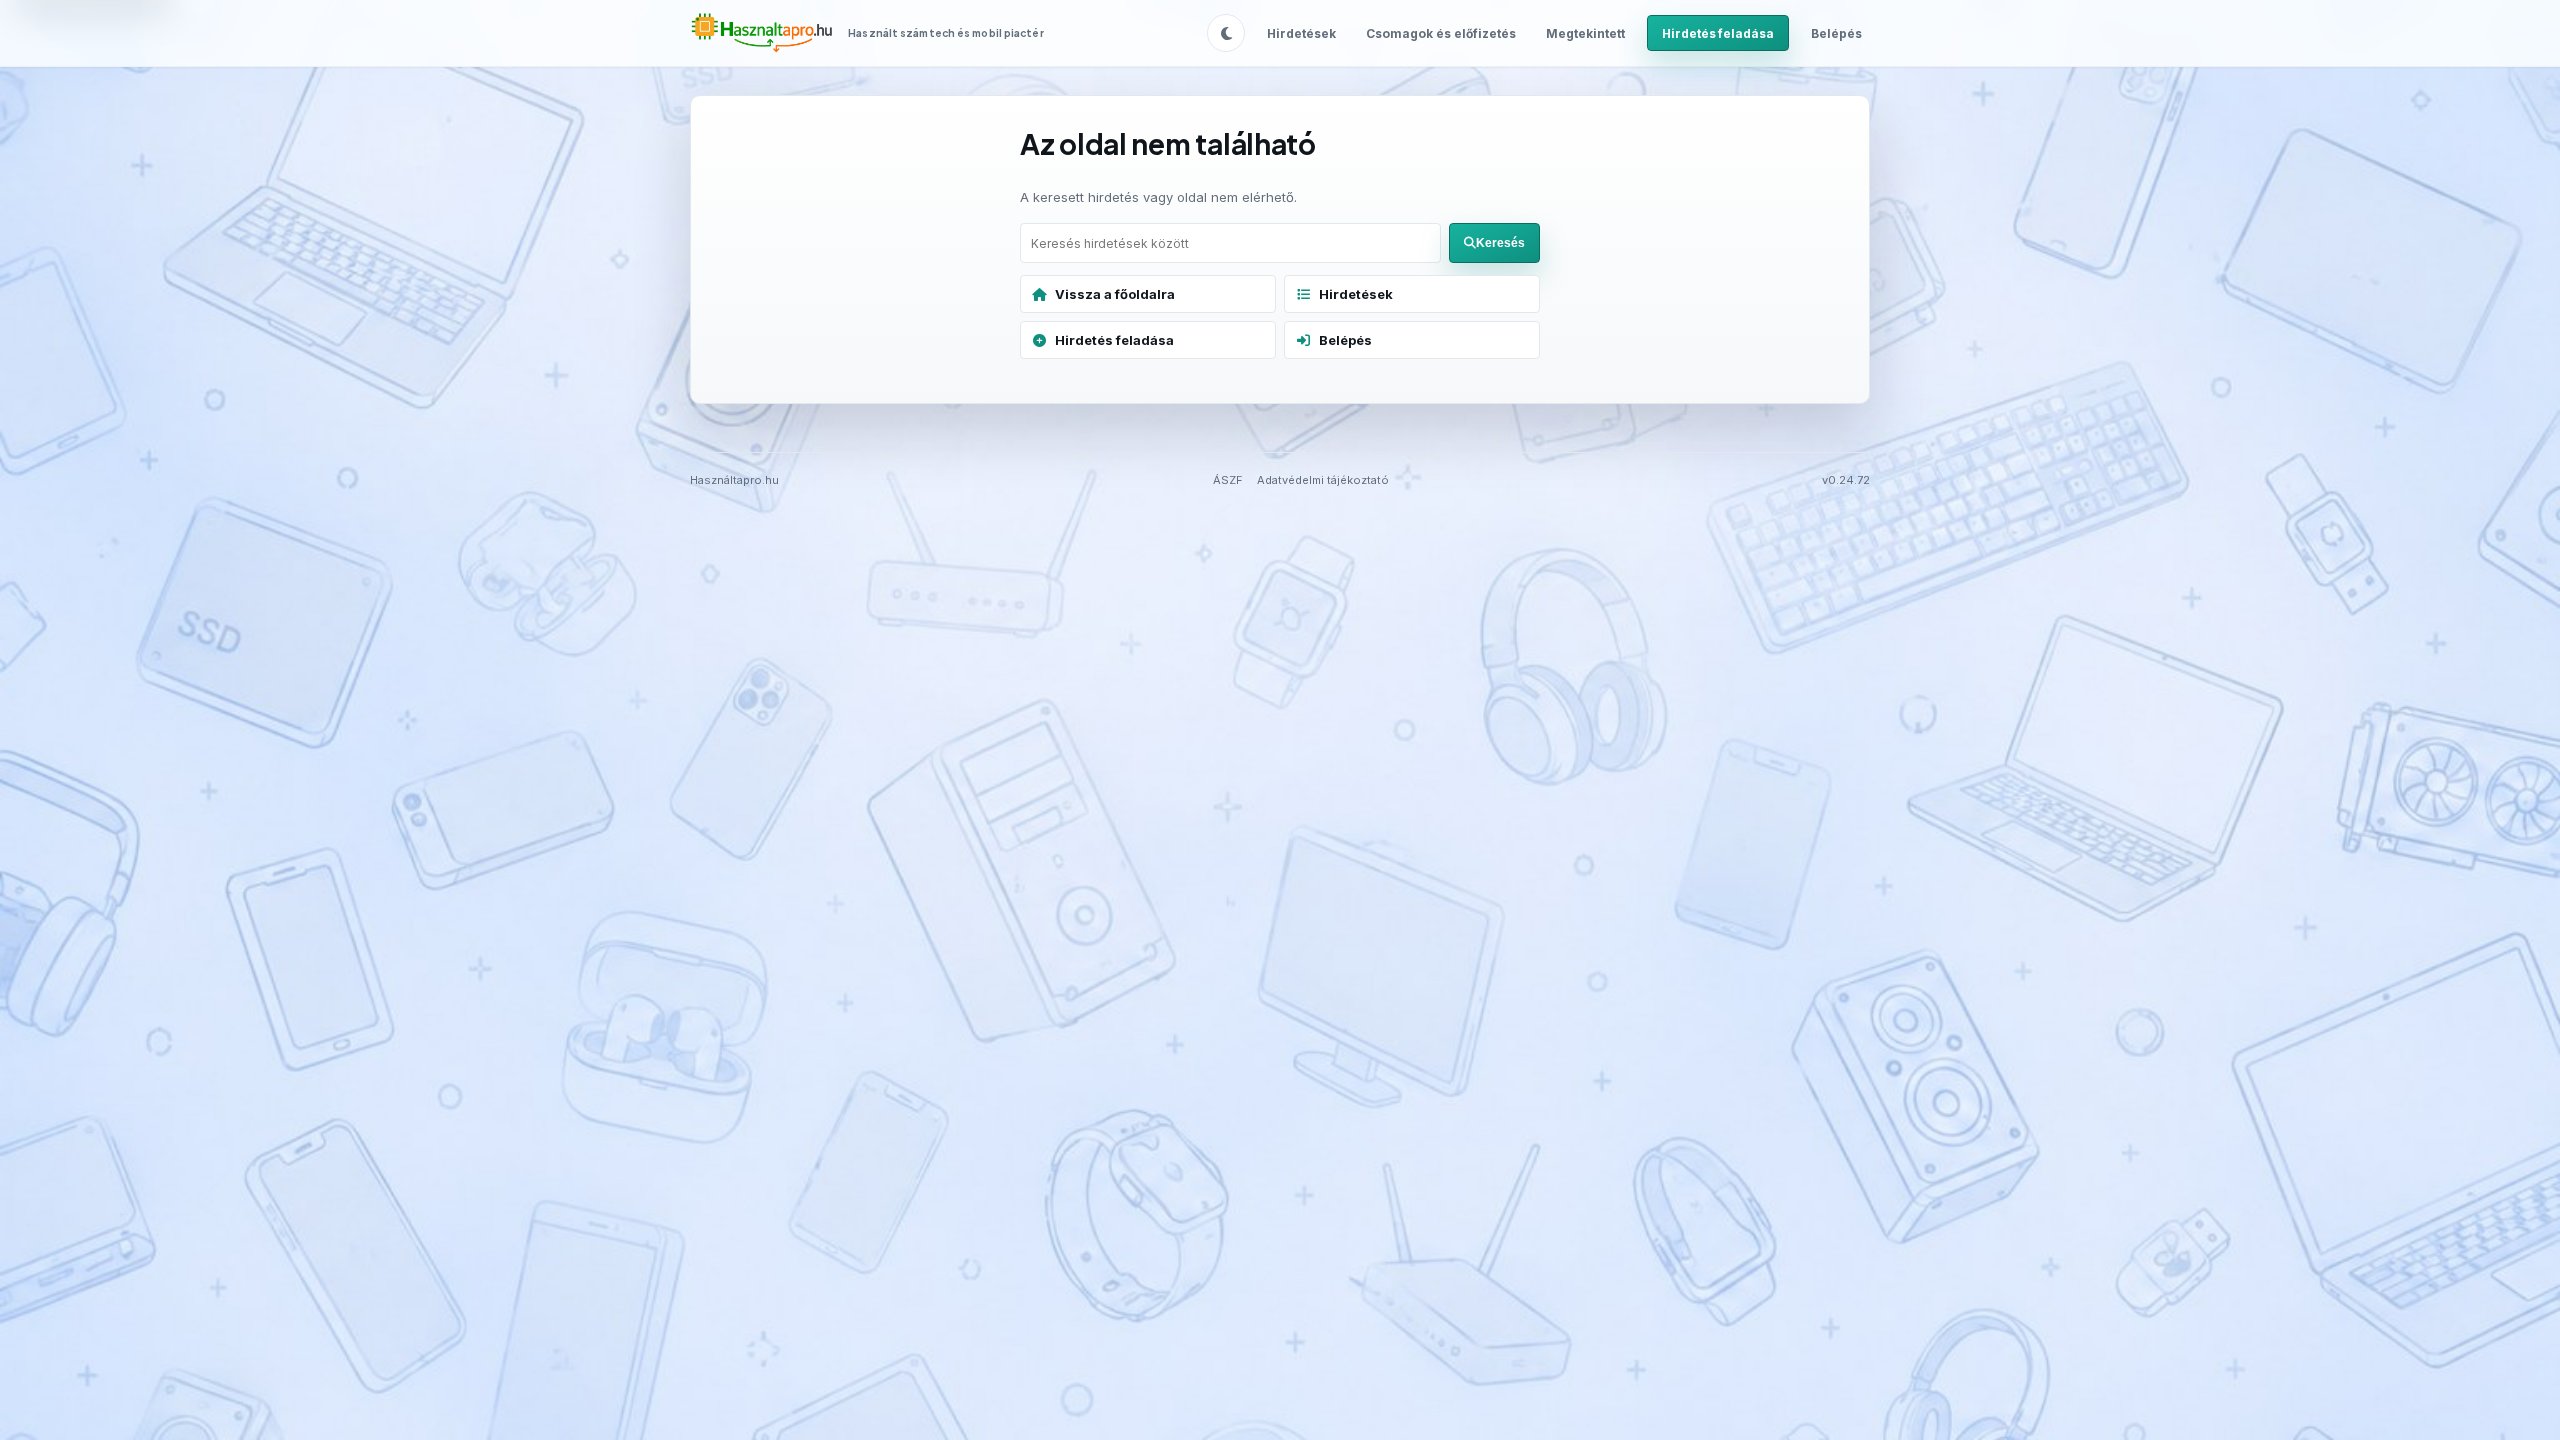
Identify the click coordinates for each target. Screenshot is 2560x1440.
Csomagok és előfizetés (1441, 33)
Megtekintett (1585, 33)
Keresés (1500, 243)
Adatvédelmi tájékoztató (1323, 480)
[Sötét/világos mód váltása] (1226, 33)
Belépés (1836, 33)
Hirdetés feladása (1718, 33)
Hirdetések (1301, 33)
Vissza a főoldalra (1115, 294)
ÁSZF (1228, 480)
